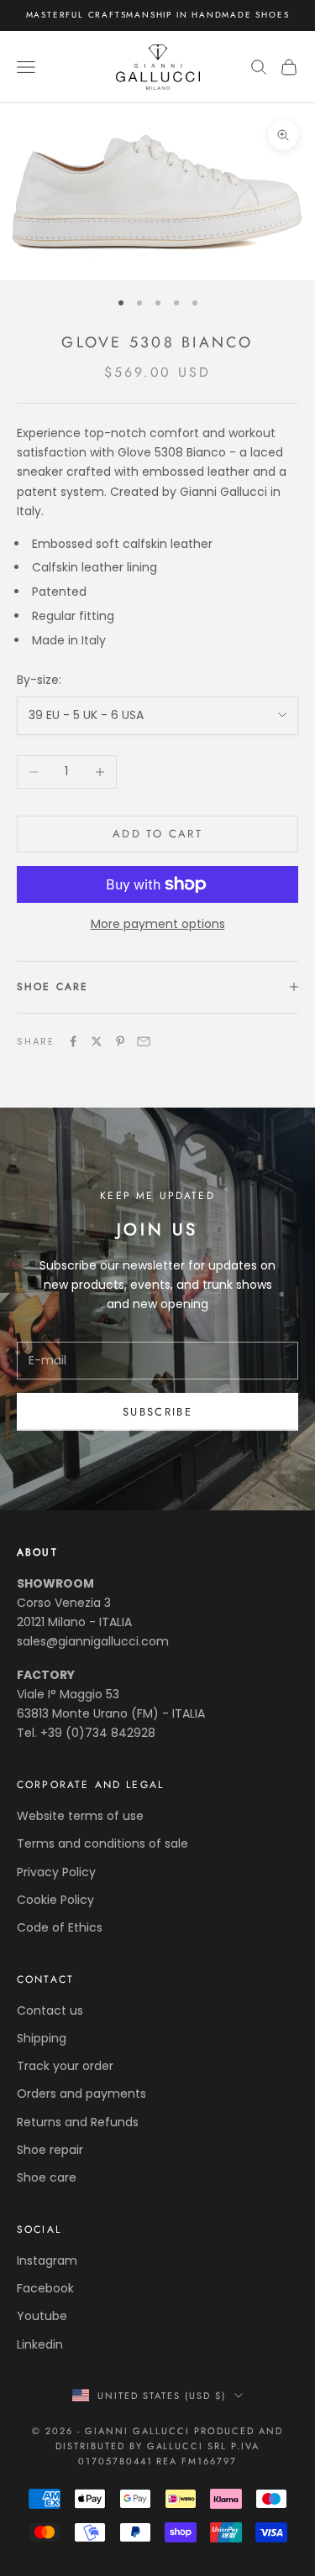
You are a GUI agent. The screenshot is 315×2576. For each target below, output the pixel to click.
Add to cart (157, 834)
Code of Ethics (60, 1927)
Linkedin (40, 2344)
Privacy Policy (56, 1872)
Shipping (42, 2038)
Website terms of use (80, 1816)
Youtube (42, 2316)
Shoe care (47, 2177)
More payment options (158, 924)
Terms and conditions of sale (102, 1843)
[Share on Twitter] (97, 1041)
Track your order (65, 2066)
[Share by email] (144, 1041)
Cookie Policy (55, 1900)
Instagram (47, 2261)
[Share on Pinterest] (120, 1041)
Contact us (50, 2010)
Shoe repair (50, 2150)
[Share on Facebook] (73, 1041)
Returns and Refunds (78, 2122)
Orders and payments (81, 2094)
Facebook (45, 2288)
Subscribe (157, 1412)
